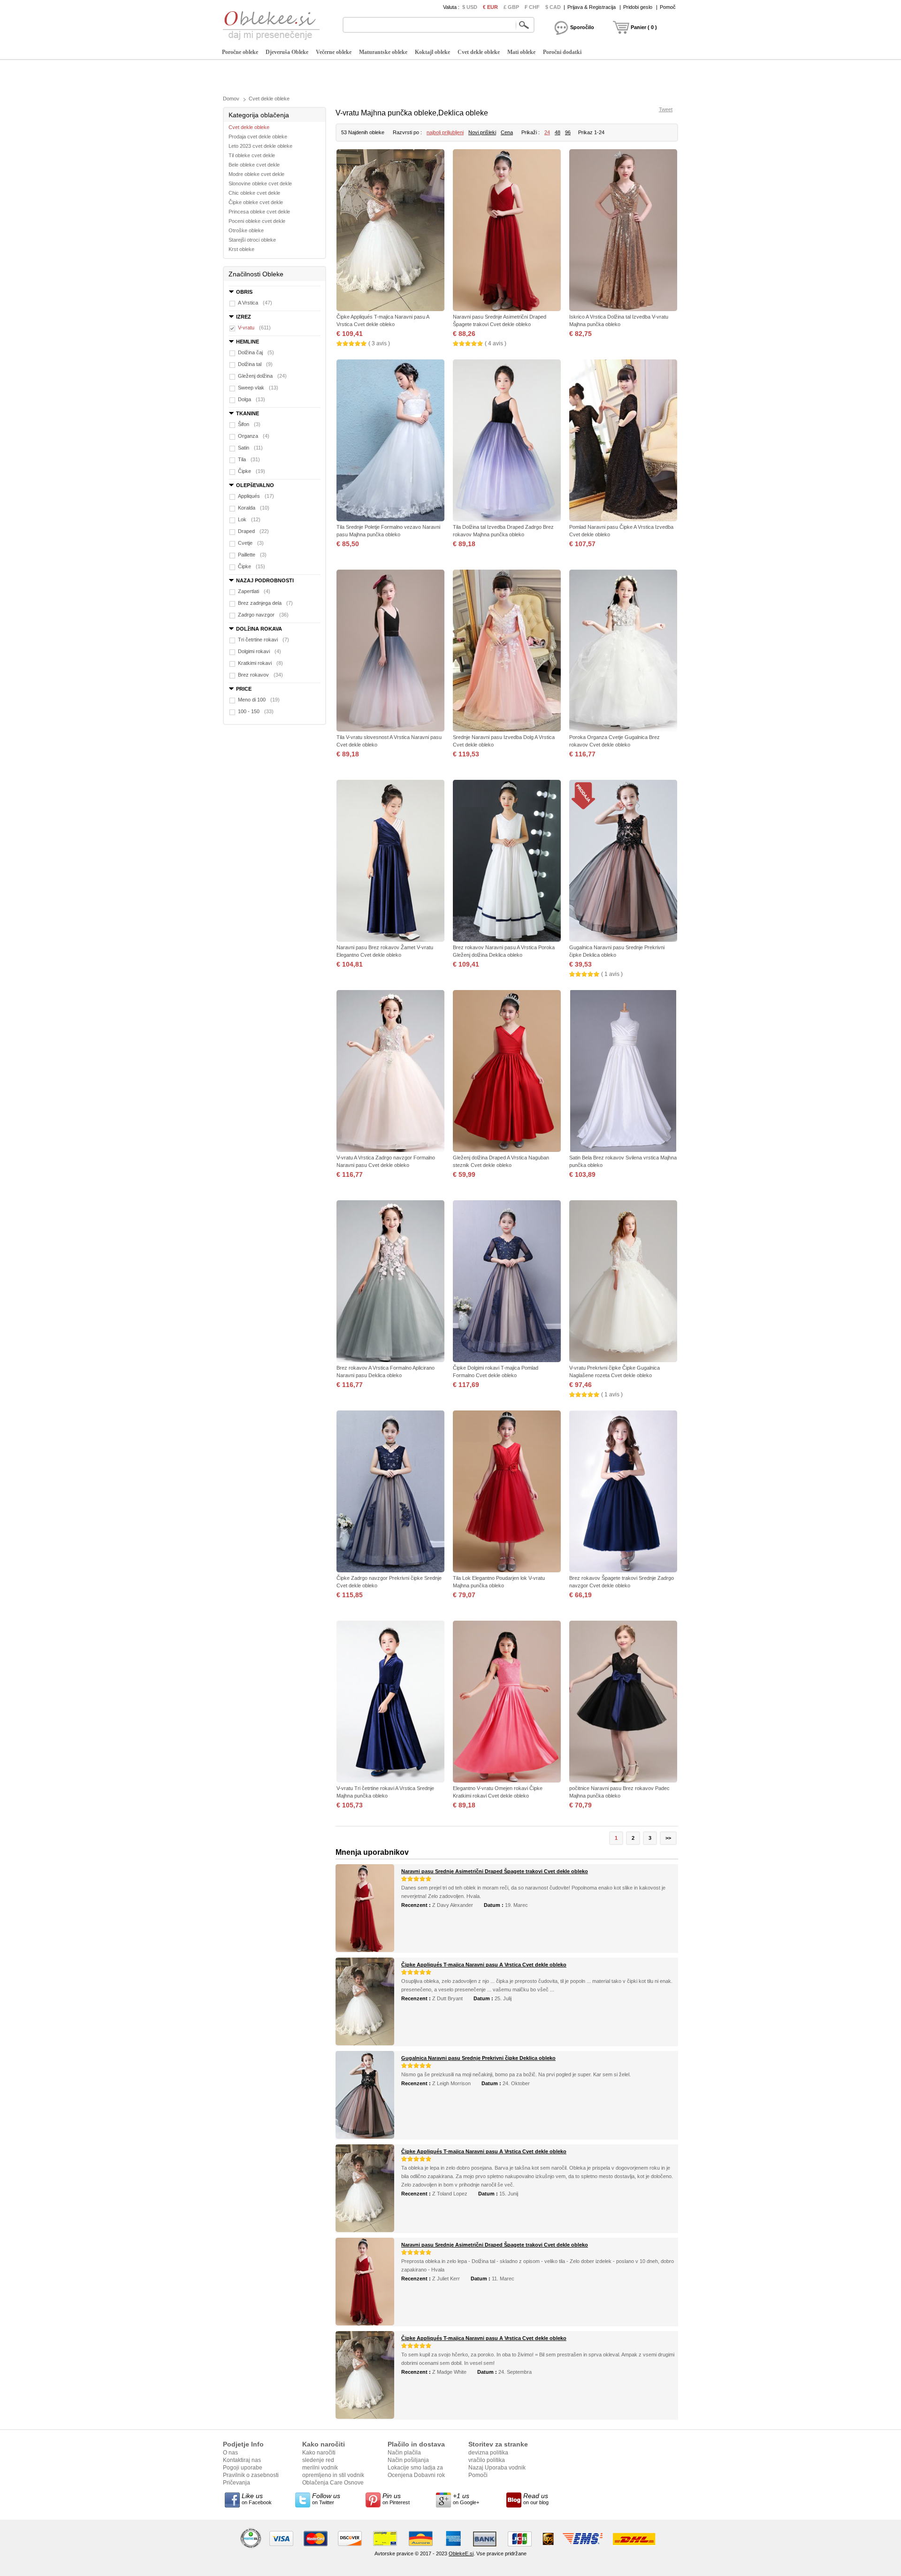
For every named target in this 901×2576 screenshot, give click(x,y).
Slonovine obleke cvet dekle (260, 183)
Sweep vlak (258, 388)
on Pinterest (396, 2499)
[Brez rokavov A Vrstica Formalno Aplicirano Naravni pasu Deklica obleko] (390, 1282)
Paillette (252, 555)
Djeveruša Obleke (287, 52)
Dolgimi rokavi (260, 651)
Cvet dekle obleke (479, 52)
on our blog (536, 2499)
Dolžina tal (255, 364)
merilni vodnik (320, 2468)
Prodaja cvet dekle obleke (258, 137)
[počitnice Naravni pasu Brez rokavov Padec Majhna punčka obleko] (623, 1703)
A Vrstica (255, 303)
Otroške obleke (246, 230)
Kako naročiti (319, 2453)
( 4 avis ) (496, 343)
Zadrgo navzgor (263, 615)
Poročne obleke (240, 52)
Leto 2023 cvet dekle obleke (260, 146)
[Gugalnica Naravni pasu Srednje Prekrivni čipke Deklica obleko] (623, 862)
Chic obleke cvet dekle (254, 193)
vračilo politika (487, 2460)
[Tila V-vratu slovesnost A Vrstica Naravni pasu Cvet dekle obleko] (390, 652)
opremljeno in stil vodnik (333, 2475)
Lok (249, 519)
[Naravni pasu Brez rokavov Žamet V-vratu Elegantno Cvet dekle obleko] (390, 862)
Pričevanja (237, 2483)
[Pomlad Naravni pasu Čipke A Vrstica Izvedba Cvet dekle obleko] (623, 441)
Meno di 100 (259, 700)
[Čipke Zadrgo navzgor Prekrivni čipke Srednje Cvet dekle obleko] (390, 1492)
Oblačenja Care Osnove (333, 2483)
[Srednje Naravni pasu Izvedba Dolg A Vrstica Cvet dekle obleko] (507, 652)
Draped (253, 531)
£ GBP (511, 7)
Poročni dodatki (562, 52)
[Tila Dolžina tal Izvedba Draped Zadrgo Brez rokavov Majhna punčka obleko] (507, 441)
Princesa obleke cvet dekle (259, 212)
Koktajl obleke (432, 52)
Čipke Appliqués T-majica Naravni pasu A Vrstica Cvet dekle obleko (484, 1965)
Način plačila (404, 2453)
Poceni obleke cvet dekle (257, 221)
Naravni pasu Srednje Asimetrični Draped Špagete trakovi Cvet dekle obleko (495, 1871)
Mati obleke (521, 52)
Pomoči (478, 2475)
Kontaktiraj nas (242, 2460)
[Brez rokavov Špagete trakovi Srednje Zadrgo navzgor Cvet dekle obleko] (623, 1492)
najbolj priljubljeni (445, 132)
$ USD (470, 7)
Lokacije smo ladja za (415, 2468)
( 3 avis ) (379, 343)
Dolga (252, 399)
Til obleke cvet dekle (252, 155)
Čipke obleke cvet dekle (256, 202)
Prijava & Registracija (592, 7)
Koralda (254, 508)
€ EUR (490, 7)
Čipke (252, 471)
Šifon (249, 424)
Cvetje (251, 543)
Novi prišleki (482, 132)
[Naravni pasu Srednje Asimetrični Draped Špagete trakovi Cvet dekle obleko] (507, 231)
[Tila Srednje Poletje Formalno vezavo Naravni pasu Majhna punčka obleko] (390, 441)
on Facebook (257, 2499)
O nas (230, 2453)
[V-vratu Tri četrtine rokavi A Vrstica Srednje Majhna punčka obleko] (390, 1703)
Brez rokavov (260, 675)
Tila (249, 459)
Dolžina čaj (256, 352)
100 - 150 (256, 711)
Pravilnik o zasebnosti (251, 2475)
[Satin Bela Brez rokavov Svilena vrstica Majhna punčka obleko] (623, 1072)
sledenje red (318, 2460)
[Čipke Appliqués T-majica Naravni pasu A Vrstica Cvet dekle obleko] (390, 231)
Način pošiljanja (408, 2460)
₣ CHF (532, 7)
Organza (254, 436)
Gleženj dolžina (262, 376)
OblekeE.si (461, 2553)
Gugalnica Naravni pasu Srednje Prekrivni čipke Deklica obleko (478, 2058)
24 (547, 132)
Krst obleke (241, 249)
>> (668, 1838)
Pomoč (668, 7)
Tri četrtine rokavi (263, 640)
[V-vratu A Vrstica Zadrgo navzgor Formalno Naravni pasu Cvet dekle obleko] (390, 1072)
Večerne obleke (334, 52)
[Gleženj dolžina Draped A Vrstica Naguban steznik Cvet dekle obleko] (507, 1072)
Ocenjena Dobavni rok (416, 2475)
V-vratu (254, 328)
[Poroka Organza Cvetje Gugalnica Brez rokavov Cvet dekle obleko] (623, 652)
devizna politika (488, 2453)
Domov (231, 99)
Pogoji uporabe (243, 2468)
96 (568, 132)
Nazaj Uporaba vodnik (497, 2468)
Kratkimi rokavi (260, 663)
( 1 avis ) (612, 974)
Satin (250, 448)
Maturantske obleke (383, 52)
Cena (507, 132)
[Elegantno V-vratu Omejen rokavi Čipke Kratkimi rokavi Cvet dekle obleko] (507, 1703)
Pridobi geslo (638, 7)
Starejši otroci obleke (252, 240)
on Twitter (326, 2499)
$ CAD (553, 7)
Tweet (666, 109)
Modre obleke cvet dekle (256, 174)
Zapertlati (254, 591)
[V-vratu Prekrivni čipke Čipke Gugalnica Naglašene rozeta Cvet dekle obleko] (623, 1282)
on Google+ (466, 2499)
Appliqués (256, 496)
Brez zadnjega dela (265, 603)
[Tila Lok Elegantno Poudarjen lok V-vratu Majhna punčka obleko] (507, 1492)
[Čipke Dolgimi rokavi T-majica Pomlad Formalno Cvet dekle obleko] (507, 1282)
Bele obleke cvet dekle (254, 165)
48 (557, 132)
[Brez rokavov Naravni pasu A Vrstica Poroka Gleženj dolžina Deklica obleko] (507, 862)
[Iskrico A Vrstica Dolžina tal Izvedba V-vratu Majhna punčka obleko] (623, 231)
